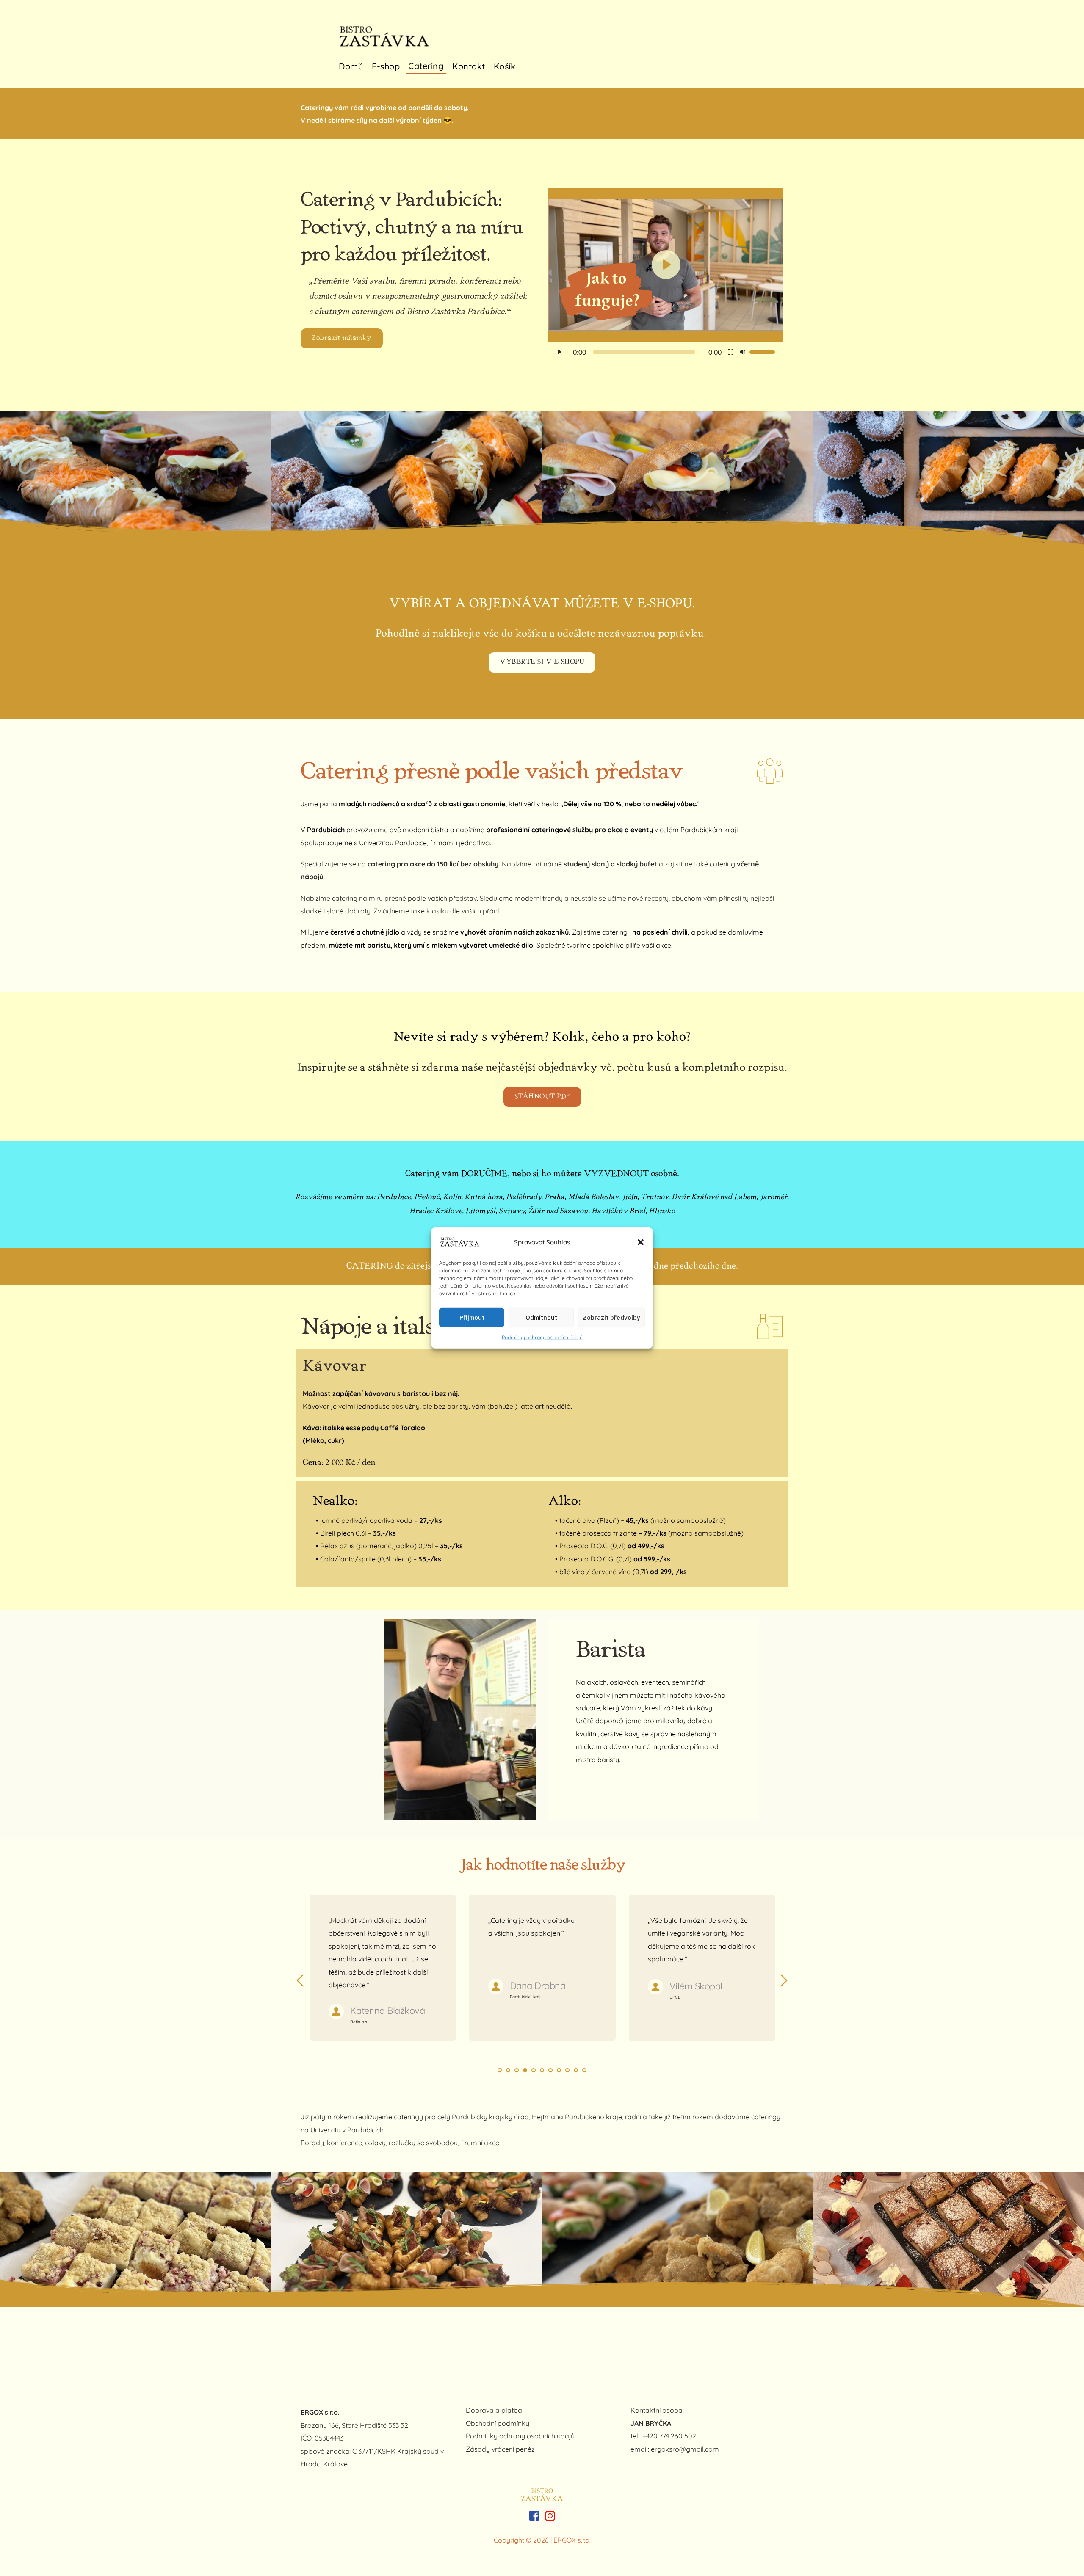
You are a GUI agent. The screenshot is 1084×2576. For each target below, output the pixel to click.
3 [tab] (517, 2070)
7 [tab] (550, 2070)
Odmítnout (541, 1317)
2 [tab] (508, 2070)
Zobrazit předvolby (611, 1317)
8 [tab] (559, 2070)
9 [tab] (567, 2070)
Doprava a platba (494, 2410)
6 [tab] (542, 2070)
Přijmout (472, 1317)
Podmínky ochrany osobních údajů (542, 1337)
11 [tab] (584, 2070)
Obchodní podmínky (498, 2423)
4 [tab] (525, 2070)
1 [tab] (500, 2070)
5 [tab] (534, 2070)
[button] (641, 1242)
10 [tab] (576, 2070)
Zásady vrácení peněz (501, 2449)
